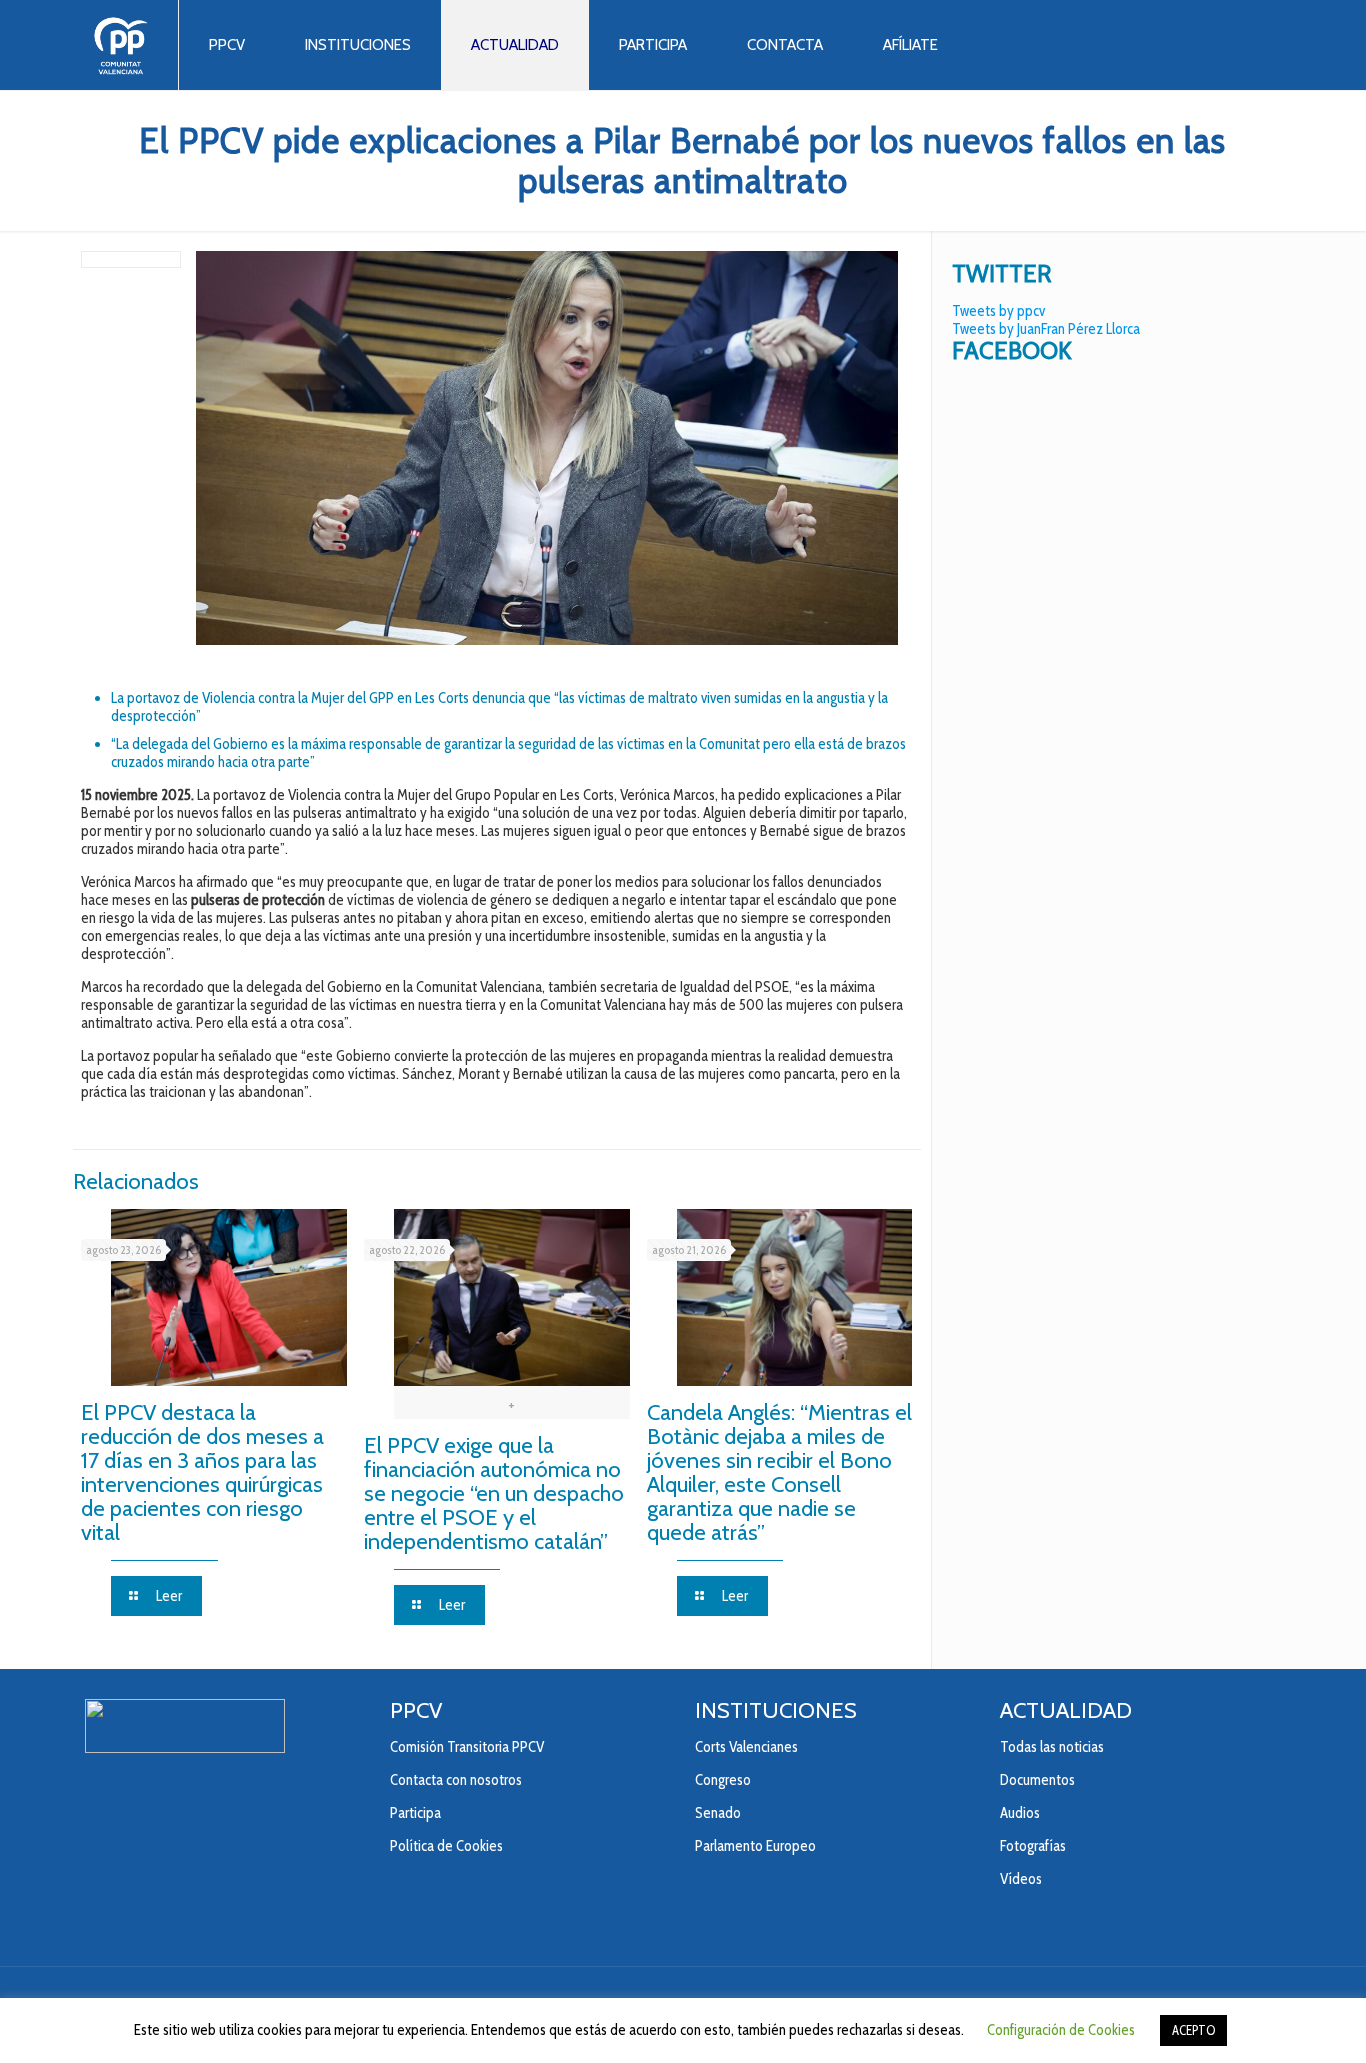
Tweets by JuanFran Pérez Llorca (1046, 329)
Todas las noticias (1052, 1747)
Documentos (1037, 1780)
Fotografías (1033, 1846)
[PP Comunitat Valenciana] (120, 45)
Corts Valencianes (746, 1747)
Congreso (723, 1780)
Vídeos (1021, 1879)
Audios (1020, 1813)
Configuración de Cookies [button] (1061, 2030)
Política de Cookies (446, 1846)
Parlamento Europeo (755, 1846)
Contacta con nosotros (456, 1780)
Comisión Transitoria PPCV (467, 1747)
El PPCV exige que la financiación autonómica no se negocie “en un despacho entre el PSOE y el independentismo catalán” (494, 1493)
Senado (718, 1813)
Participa (415, 1813)
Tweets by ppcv (998, 311)
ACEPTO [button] (1193, 2030)
